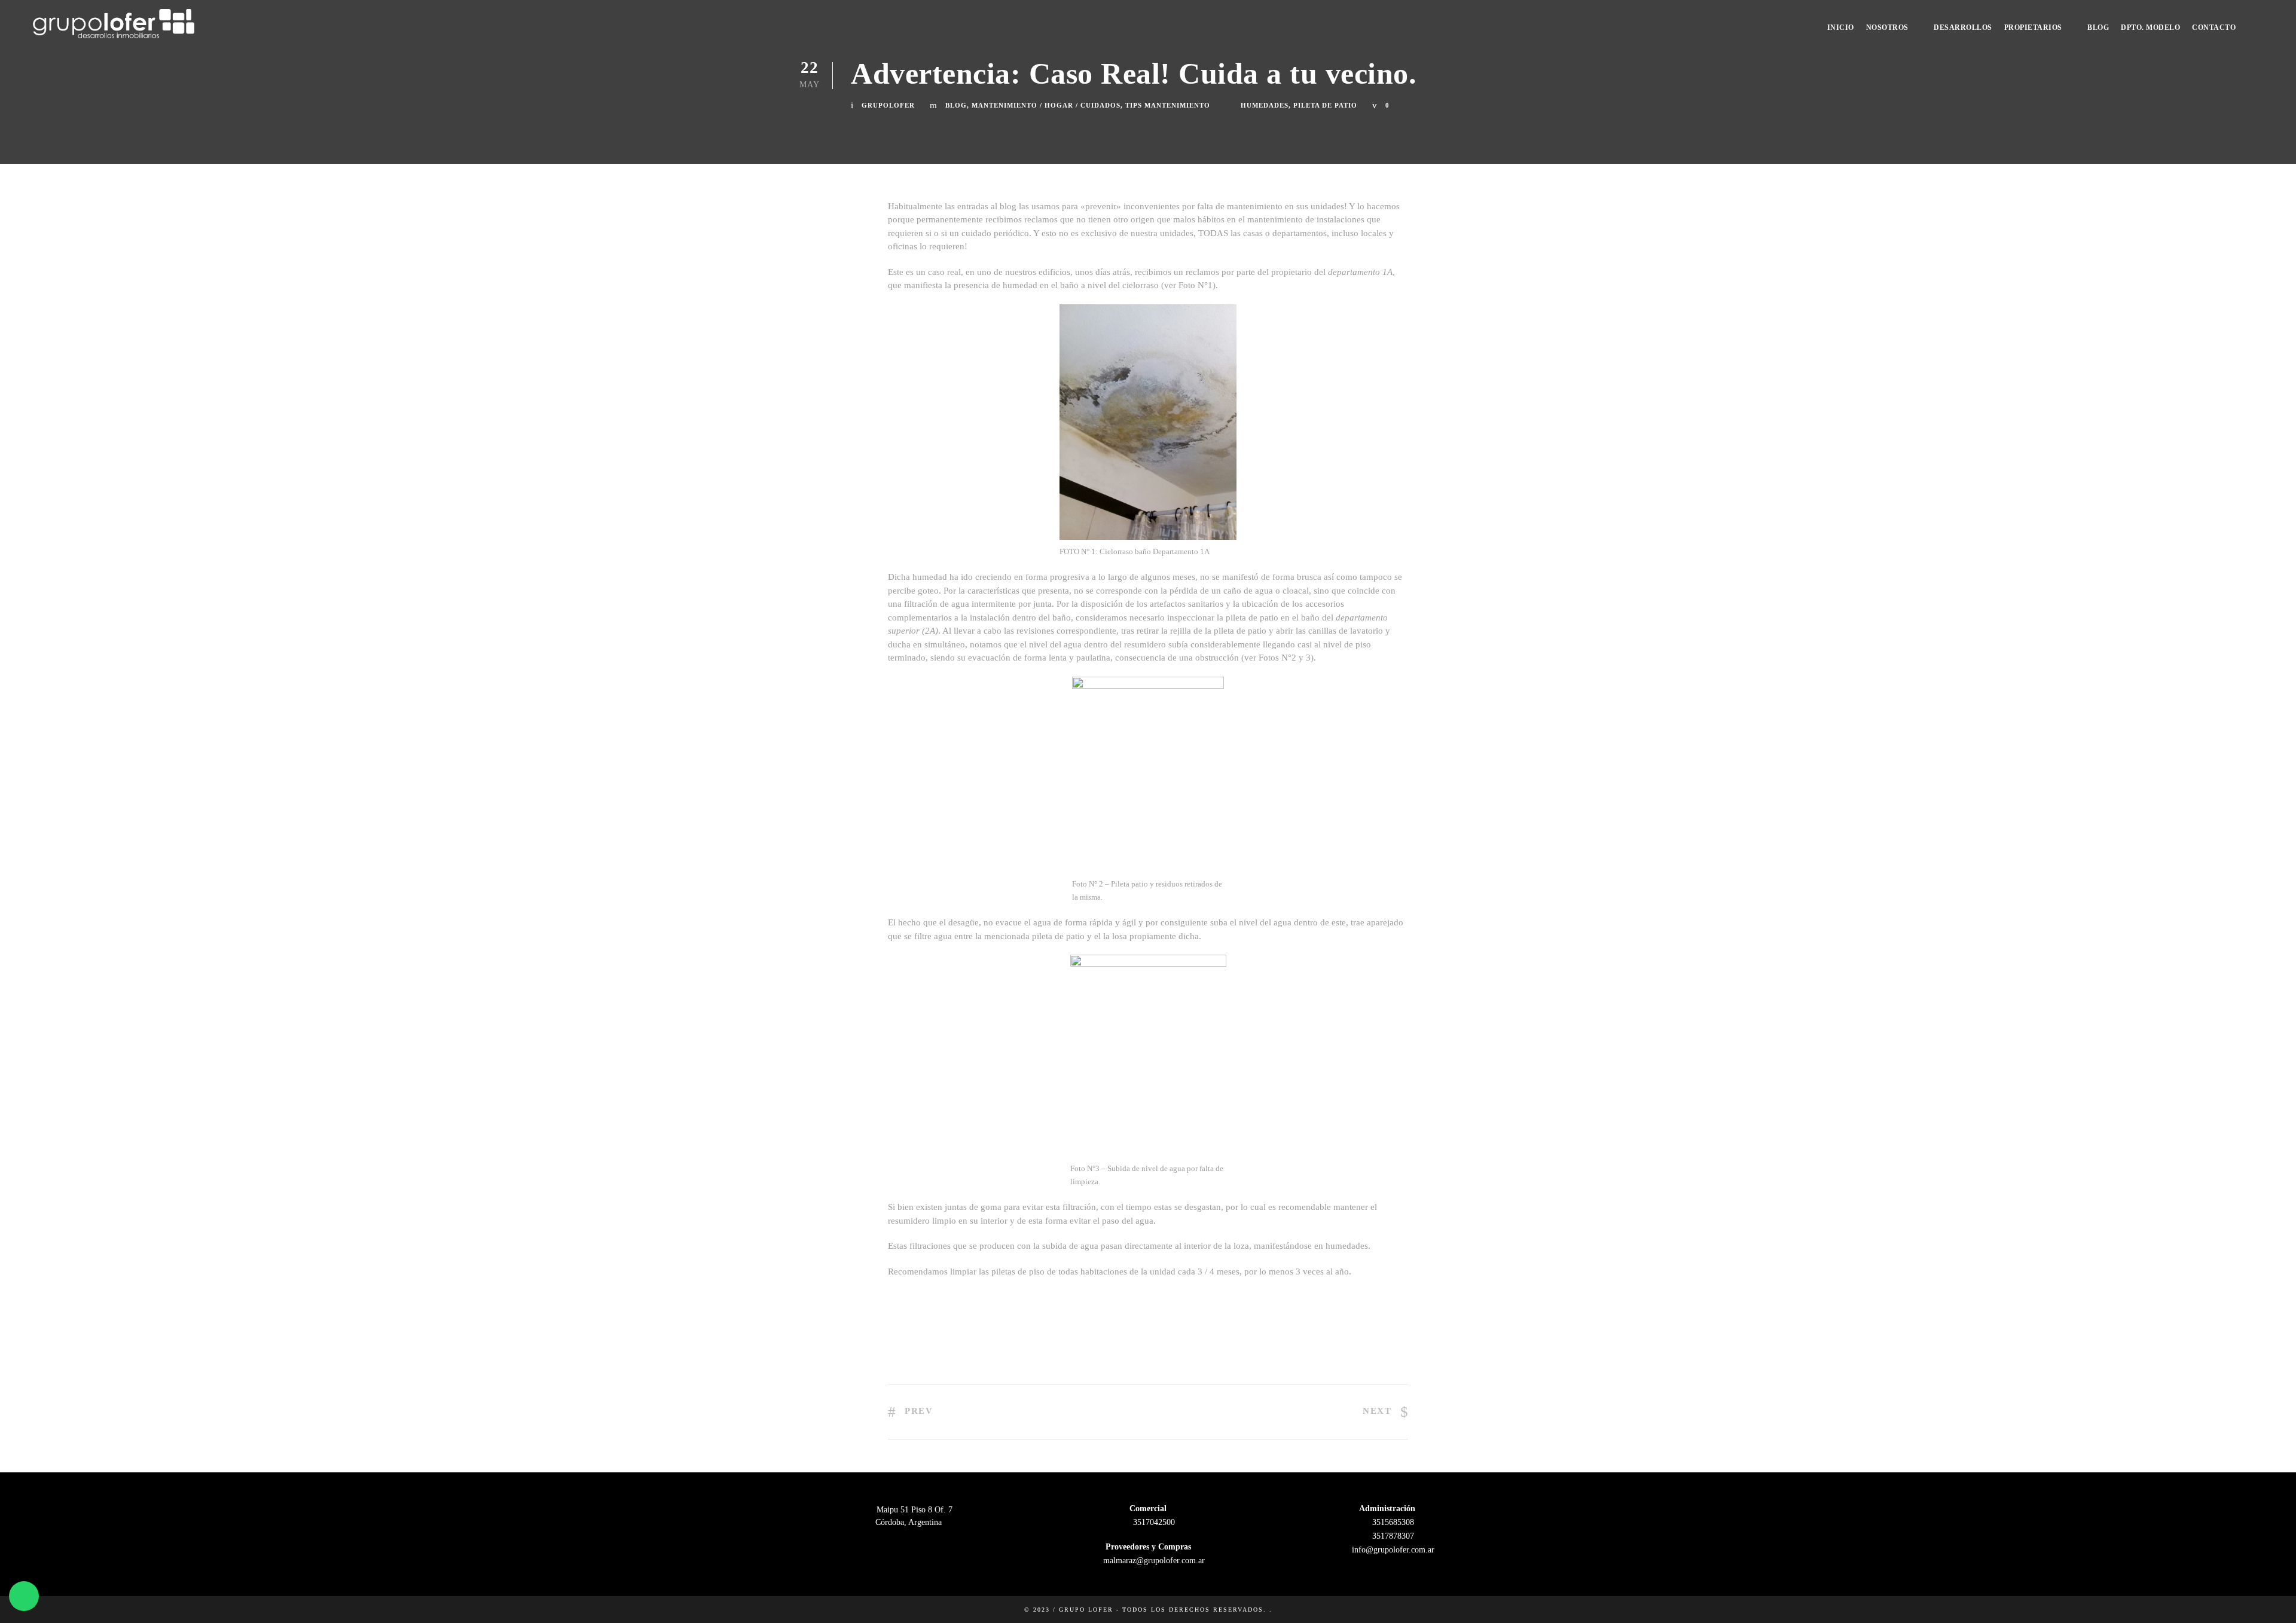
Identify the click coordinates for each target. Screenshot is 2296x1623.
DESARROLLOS (1963, 27)
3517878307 (1392, 1536)
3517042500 (1153, 1522)
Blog (2098, 27)
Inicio (1841, 27)
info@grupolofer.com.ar (1392, 1550)
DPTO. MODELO (2150, 27)
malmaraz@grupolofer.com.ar (1153, 1561)
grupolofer (888, 105)
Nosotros (1887, 27)
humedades (1265, 105)
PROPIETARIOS (2033, 27)
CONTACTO (2214, 27)
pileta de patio (1325, 105)
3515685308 (1392, 1522)
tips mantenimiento (1168, 105)
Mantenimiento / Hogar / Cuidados (1046, 105)
